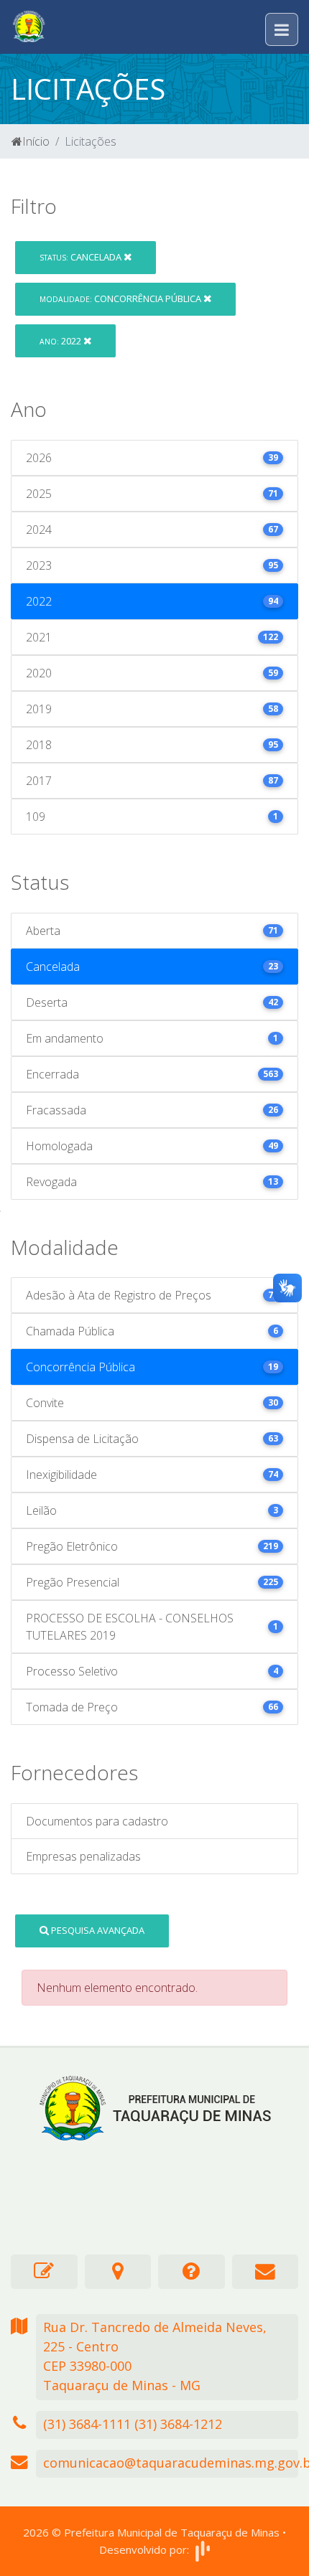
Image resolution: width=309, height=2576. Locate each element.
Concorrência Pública (121, 299)
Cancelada (82, 257)
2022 (61, 341)
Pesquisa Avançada (97, 1930)
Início (36, 141)
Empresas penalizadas (83, 1856)
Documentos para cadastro (97, 1821)
